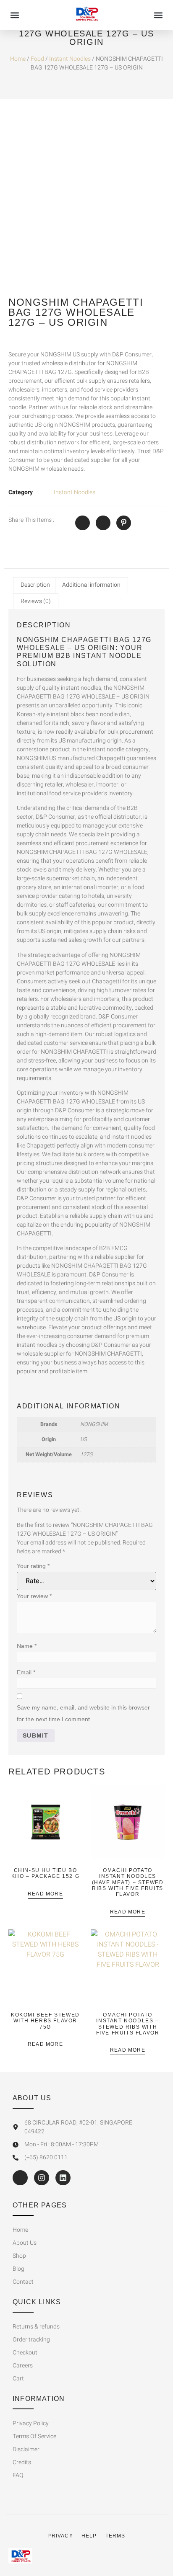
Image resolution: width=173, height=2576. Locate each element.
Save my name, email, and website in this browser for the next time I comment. (83, 1713)
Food (37, 59)
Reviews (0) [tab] (36, 601)
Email (26, 1672)
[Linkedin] (63, 2178)
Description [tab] (35, 585)
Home (18, 59)
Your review (34, 1596)
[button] (15, 15)
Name (27, 1646)
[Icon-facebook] (20, 2178)
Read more (45, 1894)
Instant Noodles (70, 59)
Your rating (33, 1566)
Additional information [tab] (91, 585)
